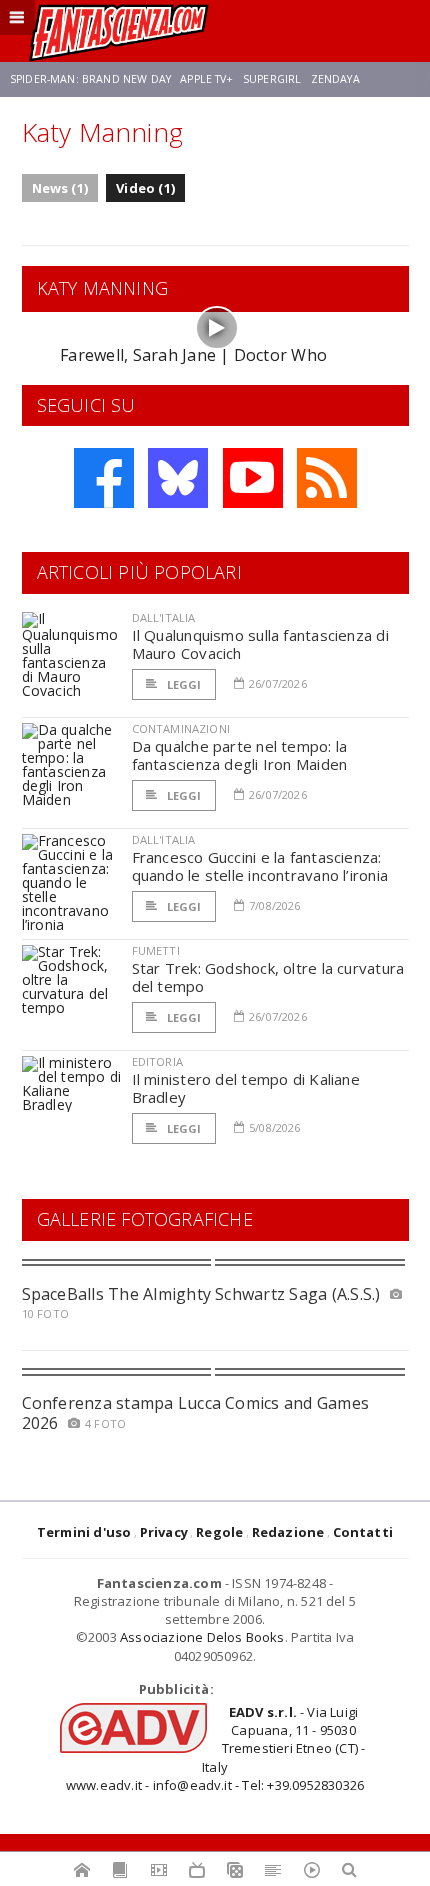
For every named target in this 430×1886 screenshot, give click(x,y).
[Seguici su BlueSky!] (178, 478)
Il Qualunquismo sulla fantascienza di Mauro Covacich (260, 644)
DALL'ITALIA (164, 617)
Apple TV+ (206, 79)
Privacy (164, 1532)
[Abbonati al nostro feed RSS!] (327, 478)
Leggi (183, 684)
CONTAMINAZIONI (181, 728)
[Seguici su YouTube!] (253, 478)
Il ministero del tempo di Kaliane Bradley (246, 1088)
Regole (219, 1532)
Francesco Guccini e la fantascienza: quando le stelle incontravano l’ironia (260, 866)
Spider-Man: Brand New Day (90, 79)
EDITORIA (157, 1061)
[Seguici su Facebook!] (104, 478)
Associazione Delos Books (202, 1637)
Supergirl (272, 79)
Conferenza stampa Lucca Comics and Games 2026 (196, 1412)
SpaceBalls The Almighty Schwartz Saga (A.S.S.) (201, 1294)
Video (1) (145, 188)
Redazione (288, 1532)
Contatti (363, 1532)
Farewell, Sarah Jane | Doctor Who (193, 355)
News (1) (60, 188)
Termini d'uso (84, 1532)
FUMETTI (156, 950)
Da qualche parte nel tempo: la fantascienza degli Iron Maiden (240, 755)
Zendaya (335, 79)
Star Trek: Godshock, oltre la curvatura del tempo (268, 977)
